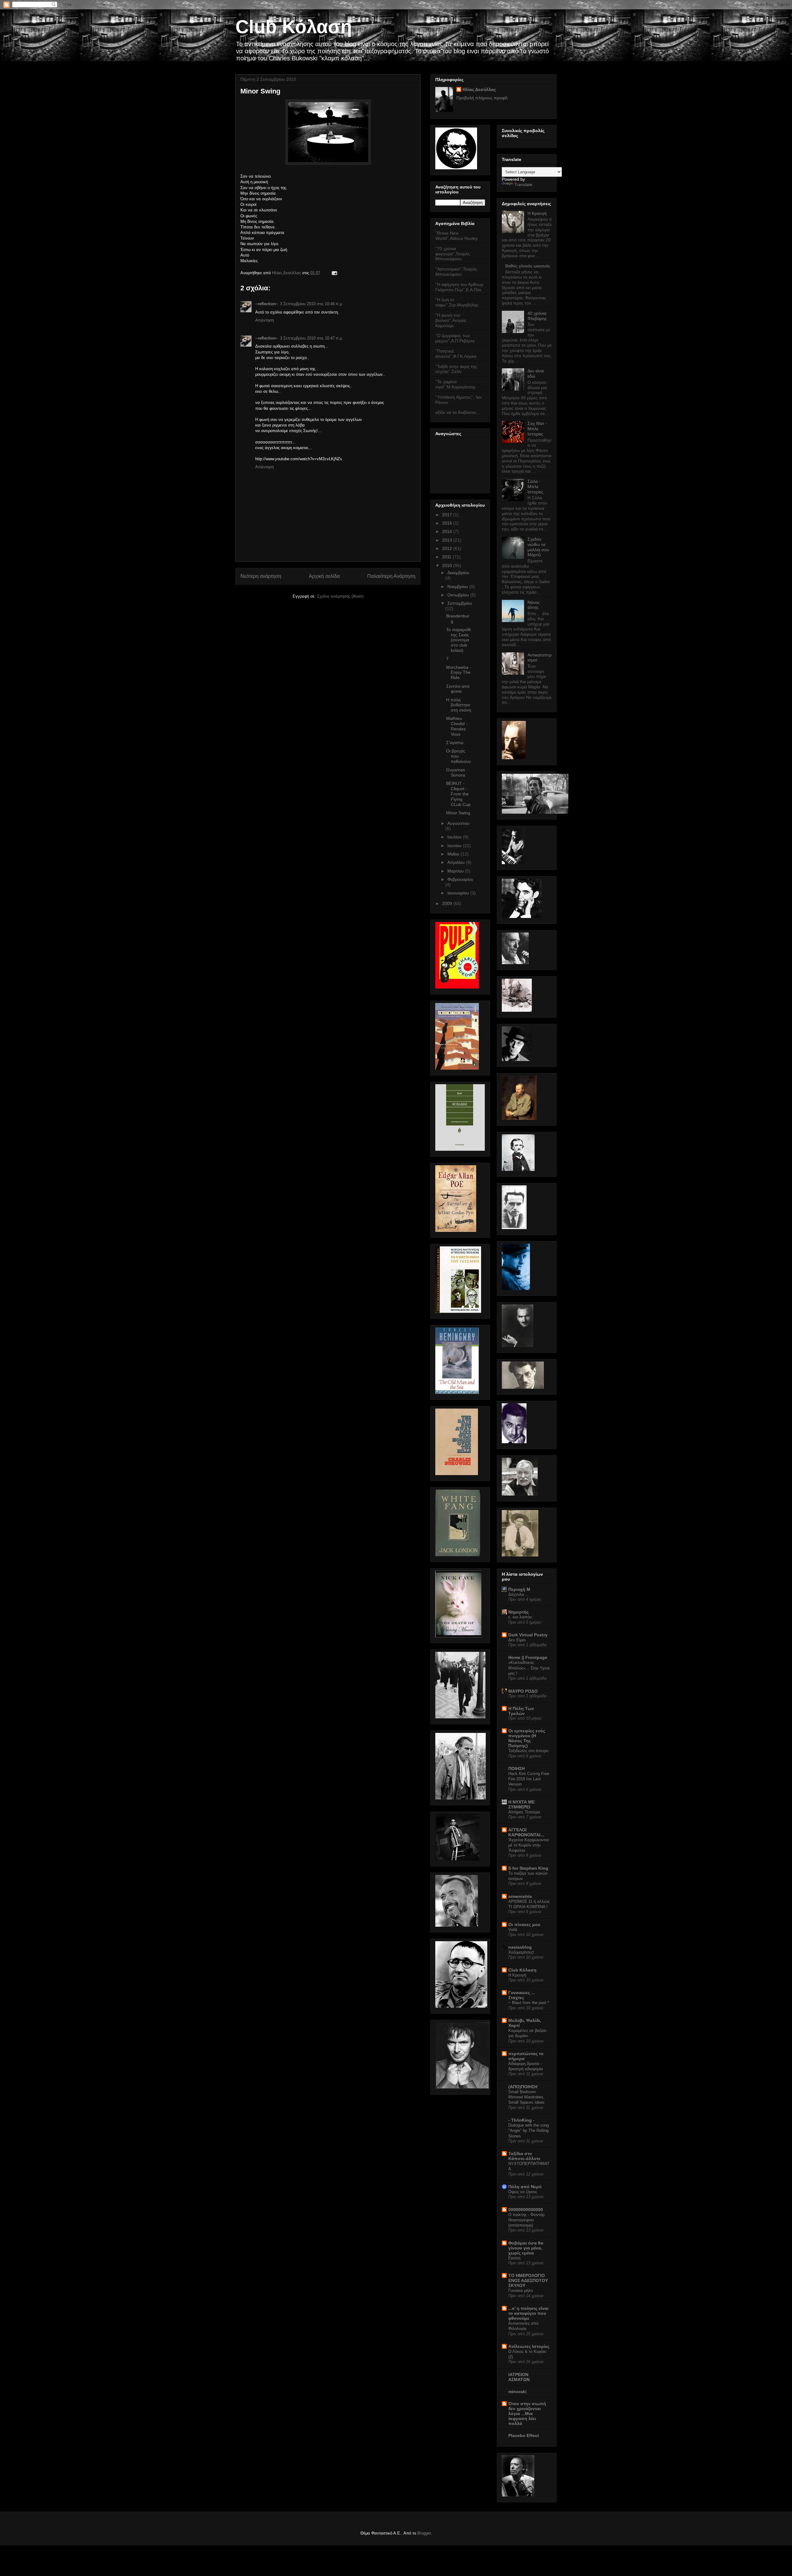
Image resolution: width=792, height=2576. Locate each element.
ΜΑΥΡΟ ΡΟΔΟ (523, 1691)
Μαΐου (454, 854)
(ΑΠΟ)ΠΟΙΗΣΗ (523, 2087)
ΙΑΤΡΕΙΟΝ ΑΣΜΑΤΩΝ (519, 2377)
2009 (448, 903)
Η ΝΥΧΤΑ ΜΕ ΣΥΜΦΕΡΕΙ (521, 1804)
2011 (447, 557)
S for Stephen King (528, 1868)
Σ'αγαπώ (455, 742)
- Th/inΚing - (521, 2120)
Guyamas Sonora (456, 772)
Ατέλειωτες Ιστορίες (529, 2346)
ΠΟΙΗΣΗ (517, 1769)
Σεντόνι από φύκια (458, 689)
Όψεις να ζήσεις (523, 2192)
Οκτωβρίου (459, 595)
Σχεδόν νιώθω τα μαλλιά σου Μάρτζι (538, 547)
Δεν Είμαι (517, 1640)
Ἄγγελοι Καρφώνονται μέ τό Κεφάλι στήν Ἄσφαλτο (529, 1845)
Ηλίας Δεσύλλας (287, 273)
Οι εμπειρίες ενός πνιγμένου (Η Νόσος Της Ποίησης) (527, 1738)
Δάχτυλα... (518, 1594)
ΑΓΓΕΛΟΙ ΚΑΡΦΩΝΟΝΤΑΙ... (526, 1832)
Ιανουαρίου (459, 893)
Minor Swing (458, 813)
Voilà (513, 1930)
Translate (523, 184)
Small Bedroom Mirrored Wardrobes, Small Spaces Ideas (526, 2097)
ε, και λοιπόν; (521, 1617)
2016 (448, 523)
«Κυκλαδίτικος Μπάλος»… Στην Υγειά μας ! (529, 1668)
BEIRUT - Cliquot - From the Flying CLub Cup (458, 794)
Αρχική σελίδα (324, 576)
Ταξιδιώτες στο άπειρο (528, 1751)
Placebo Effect (524, 2435)
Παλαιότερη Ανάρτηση (391, 576)
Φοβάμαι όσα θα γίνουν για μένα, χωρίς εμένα (526, 2248)
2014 (448, 531)
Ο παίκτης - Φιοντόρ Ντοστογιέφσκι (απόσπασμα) (526, 2220)
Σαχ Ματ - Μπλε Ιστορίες (537, 429)
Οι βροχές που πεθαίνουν (458, 756)
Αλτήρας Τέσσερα (524, 1812)
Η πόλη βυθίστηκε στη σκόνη (459, 705)
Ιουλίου (455, 837)
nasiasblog (520, 1947)
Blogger (424, 2533)
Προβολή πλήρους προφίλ (482, 98)
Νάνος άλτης (534, 605)
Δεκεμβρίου (458, 573)
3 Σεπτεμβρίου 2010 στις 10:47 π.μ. (312, 338)
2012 (448, 548)
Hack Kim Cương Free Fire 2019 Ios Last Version (529, 1779)
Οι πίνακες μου (524, 1924)
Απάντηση (265, 320)
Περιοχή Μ (519, 1589)
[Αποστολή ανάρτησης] (333, 273)
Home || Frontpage (528, 1657)
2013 (448, 540)
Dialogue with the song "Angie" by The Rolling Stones (529, 2131)
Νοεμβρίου (458, 587)
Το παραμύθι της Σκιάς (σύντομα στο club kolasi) (458, 640)
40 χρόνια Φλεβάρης (537, 316)
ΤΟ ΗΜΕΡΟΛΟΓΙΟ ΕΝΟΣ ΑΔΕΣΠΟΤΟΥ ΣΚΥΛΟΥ (528, 2280)
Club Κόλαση (294, 27)
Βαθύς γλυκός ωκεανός (528, 266)
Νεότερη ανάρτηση (261, 576)
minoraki (517, 2392)
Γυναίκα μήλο (521, 2290)
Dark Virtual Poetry (528, 1635)
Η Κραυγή (537, 213)
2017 (448, 515)
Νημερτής (519, 1612)
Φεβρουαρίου (460, 879)
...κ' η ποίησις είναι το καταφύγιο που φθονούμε (528, 2313)
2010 (448, 565)
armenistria (520, 1896)
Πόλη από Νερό (525, 2187)
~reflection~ (267, 304)
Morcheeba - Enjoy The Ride (459, 673)
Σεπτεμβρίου (460, 603)
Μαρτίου (456, 871)
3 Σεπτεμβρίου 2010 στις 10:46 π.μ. (312, 304)
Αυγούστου (458, 823)
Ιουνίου (455, 846)
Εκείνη (514, 2258)
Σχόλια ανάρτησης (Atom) (340, 596)
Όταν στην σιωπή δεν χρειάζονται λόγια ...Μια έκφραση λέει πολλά (527, 2414)
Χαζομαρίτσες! (521, 1952)
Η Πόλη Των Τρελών (521, 1711)
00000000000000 (526, 2210)
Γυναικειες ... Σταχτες (522, 1995)
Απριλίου (457, 862)
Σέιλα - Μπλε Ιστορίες (535, 487)
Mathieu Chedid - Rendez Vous (457, 726)
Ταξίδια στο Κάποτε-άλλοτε (524, 2156)
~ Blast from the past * (529, 2003)
